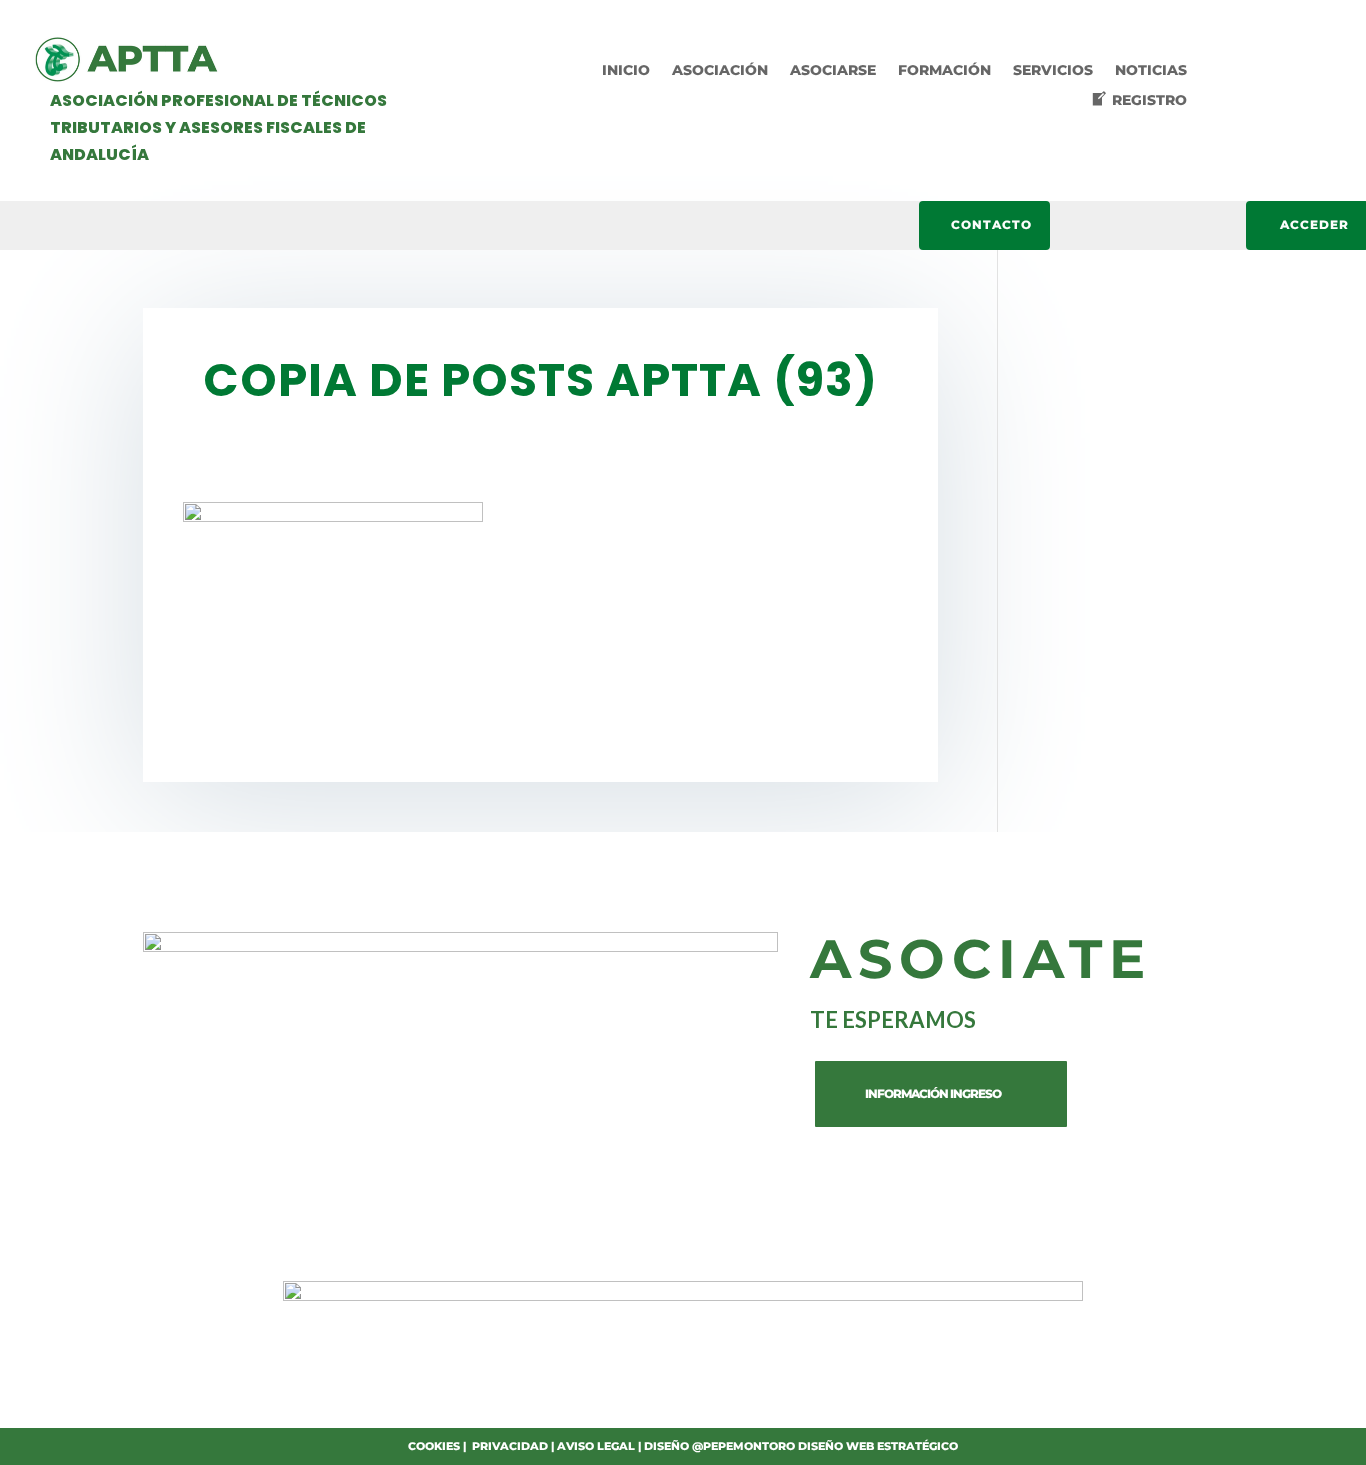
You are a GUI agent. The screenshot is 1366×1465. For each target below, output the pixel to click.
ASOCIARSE (833, 71)
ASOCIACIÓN (720, 71)
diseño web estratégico (878, 1446)
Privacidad (510, 1446)
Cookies (434, 1446)
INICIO (626, 71)
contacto (991, 224)
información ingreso (933, 1093)
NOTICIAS (1151, 71)
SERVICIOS (1053, 71)
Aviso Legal (596, 1446)
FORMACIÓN (944, 71)
